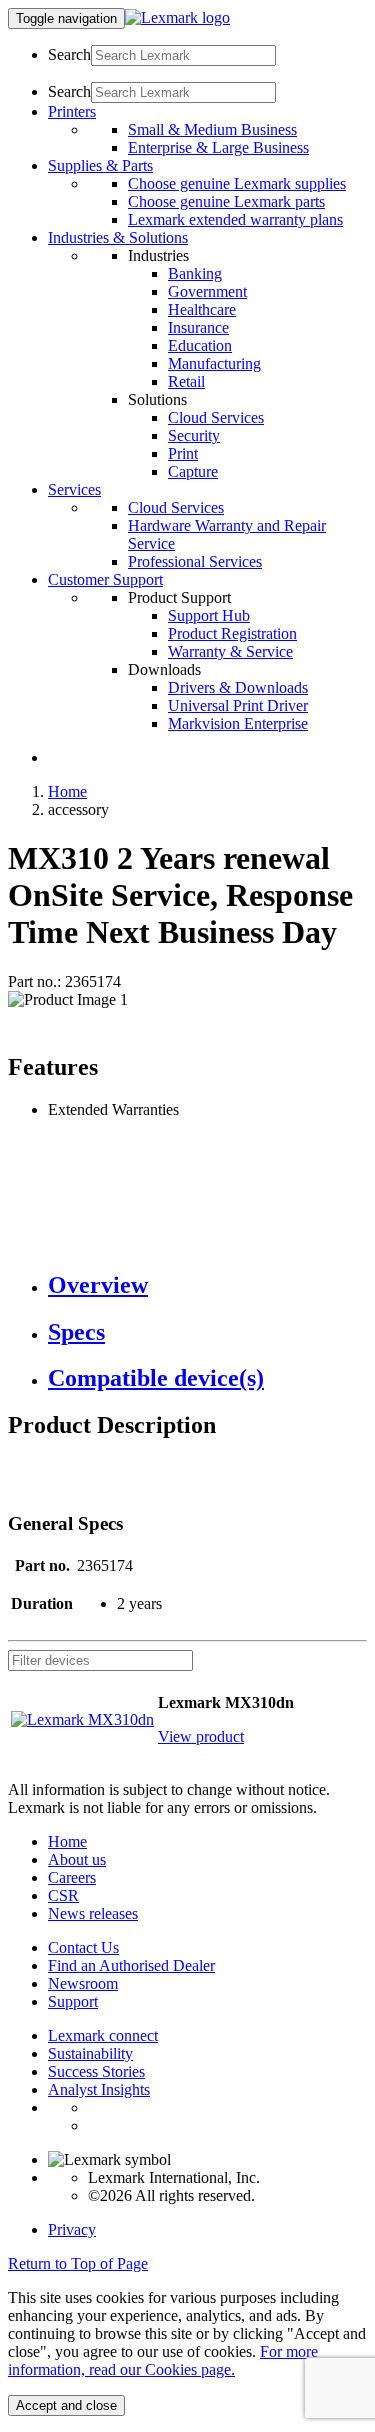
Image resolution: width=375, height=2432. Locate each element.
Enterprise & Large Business (218, 147)
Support (73, 2001)
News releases (93, 1913)
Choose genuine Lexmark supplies (237, 183)
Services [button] (74, 489)
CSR (63, 1895)
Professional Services (195, 561)
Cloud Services (216, 417)
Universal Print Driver (238, 705)
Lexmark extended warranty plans (235, 219)
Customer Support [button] (105, 579)
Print (183, 453)
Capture (193, 471)
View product (201, 1736)
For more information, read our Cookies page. (163, 2360)
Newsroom (83, 1983)
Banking (195, 273)
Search (69, 54)
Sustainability (90, 2053)
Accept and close (66, 2405)
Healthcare (202, 309)
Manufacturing (214, 363)
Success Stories (96, 2071)
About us (77, 1859)
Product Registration (232, 633)
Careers (72, 1877)
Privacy (72, 2229)
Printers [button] (72, 111)
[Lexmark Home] (177, 17)
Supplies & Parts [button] (100, 165)
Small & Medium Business (212, 129)
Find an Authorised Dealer (131, 1965)
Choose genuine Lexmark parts (226, 201)
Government (207, 291)
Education (200, 345)
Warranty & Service (230, 651)
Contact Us (83, 1947)
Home (67, 791)
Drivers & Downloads (238, 687)
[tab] (207, 1285)
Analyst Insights (99, 2089)
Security (194, 435)
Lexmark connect (103, 2035)
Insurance (198, 327)
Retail (186, 381)
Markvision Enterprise (238, 723)
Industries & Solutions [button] (118, 237)
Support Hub (209, 615)
